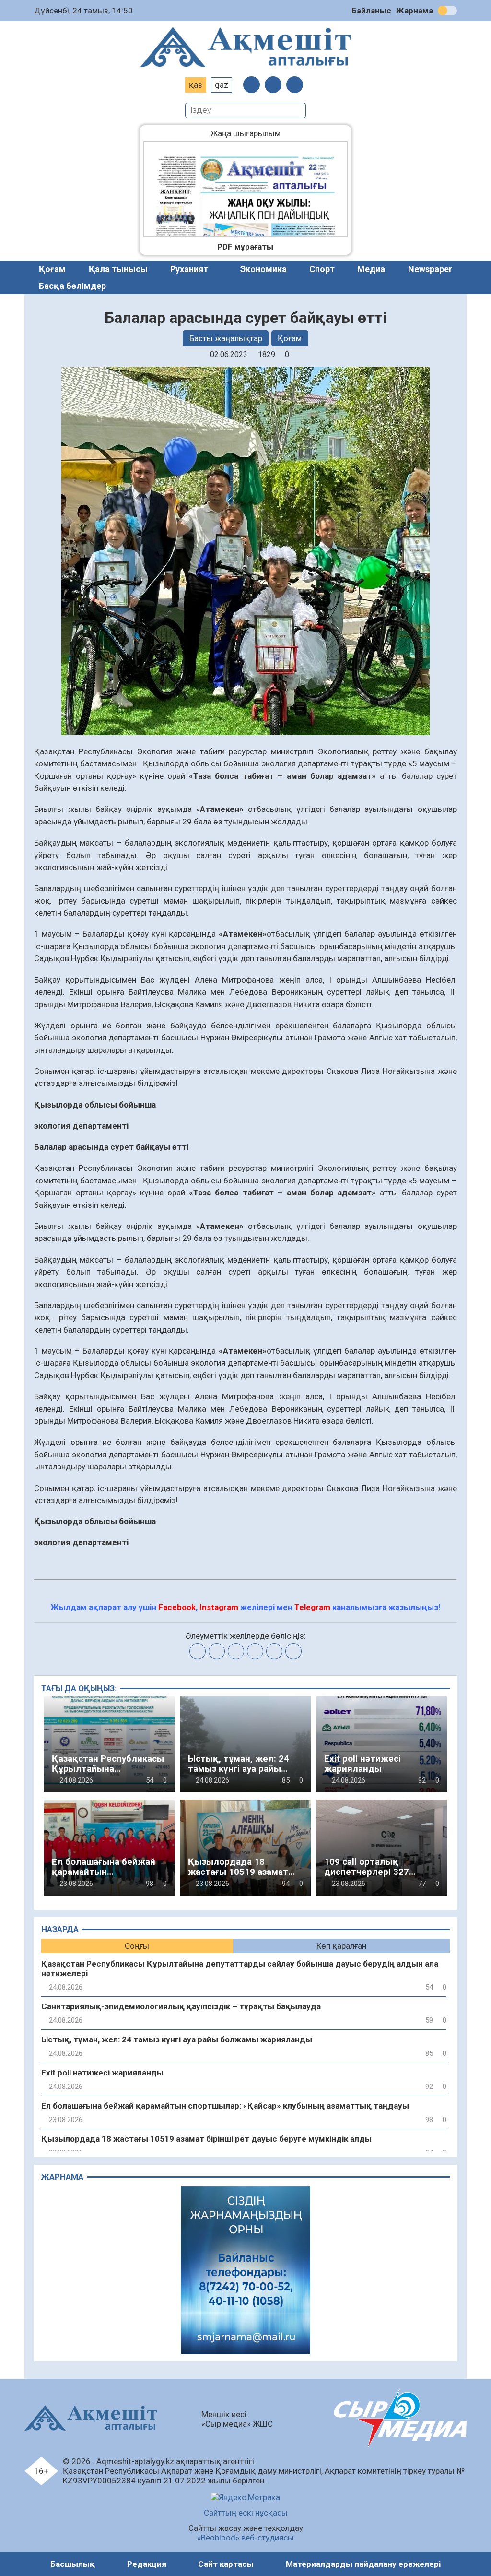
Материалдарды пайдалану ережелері (363, 2564)
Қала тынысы (118, 269)
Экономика (263, 269)
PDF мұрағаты (245, 247)
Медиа (371, 269)
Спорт (322, 269)
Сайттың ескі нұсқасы (246, 2513)
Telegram (312, 1607)
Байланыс (371, 11)
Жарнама (415, 11)
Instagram (219, 1607)
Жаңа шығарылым (253, 133)
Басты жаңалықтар (226, 338)
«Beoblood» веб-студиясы (245, 2538)
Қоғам (52, 269)
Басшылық (73, 2564)
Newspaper (430, 269)
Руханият (189, 269)
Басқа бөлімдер (72, 286)
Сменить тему (447, 11)
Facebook (177, 1607)
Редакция (147, 2564)
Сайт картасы (226, 2564)
